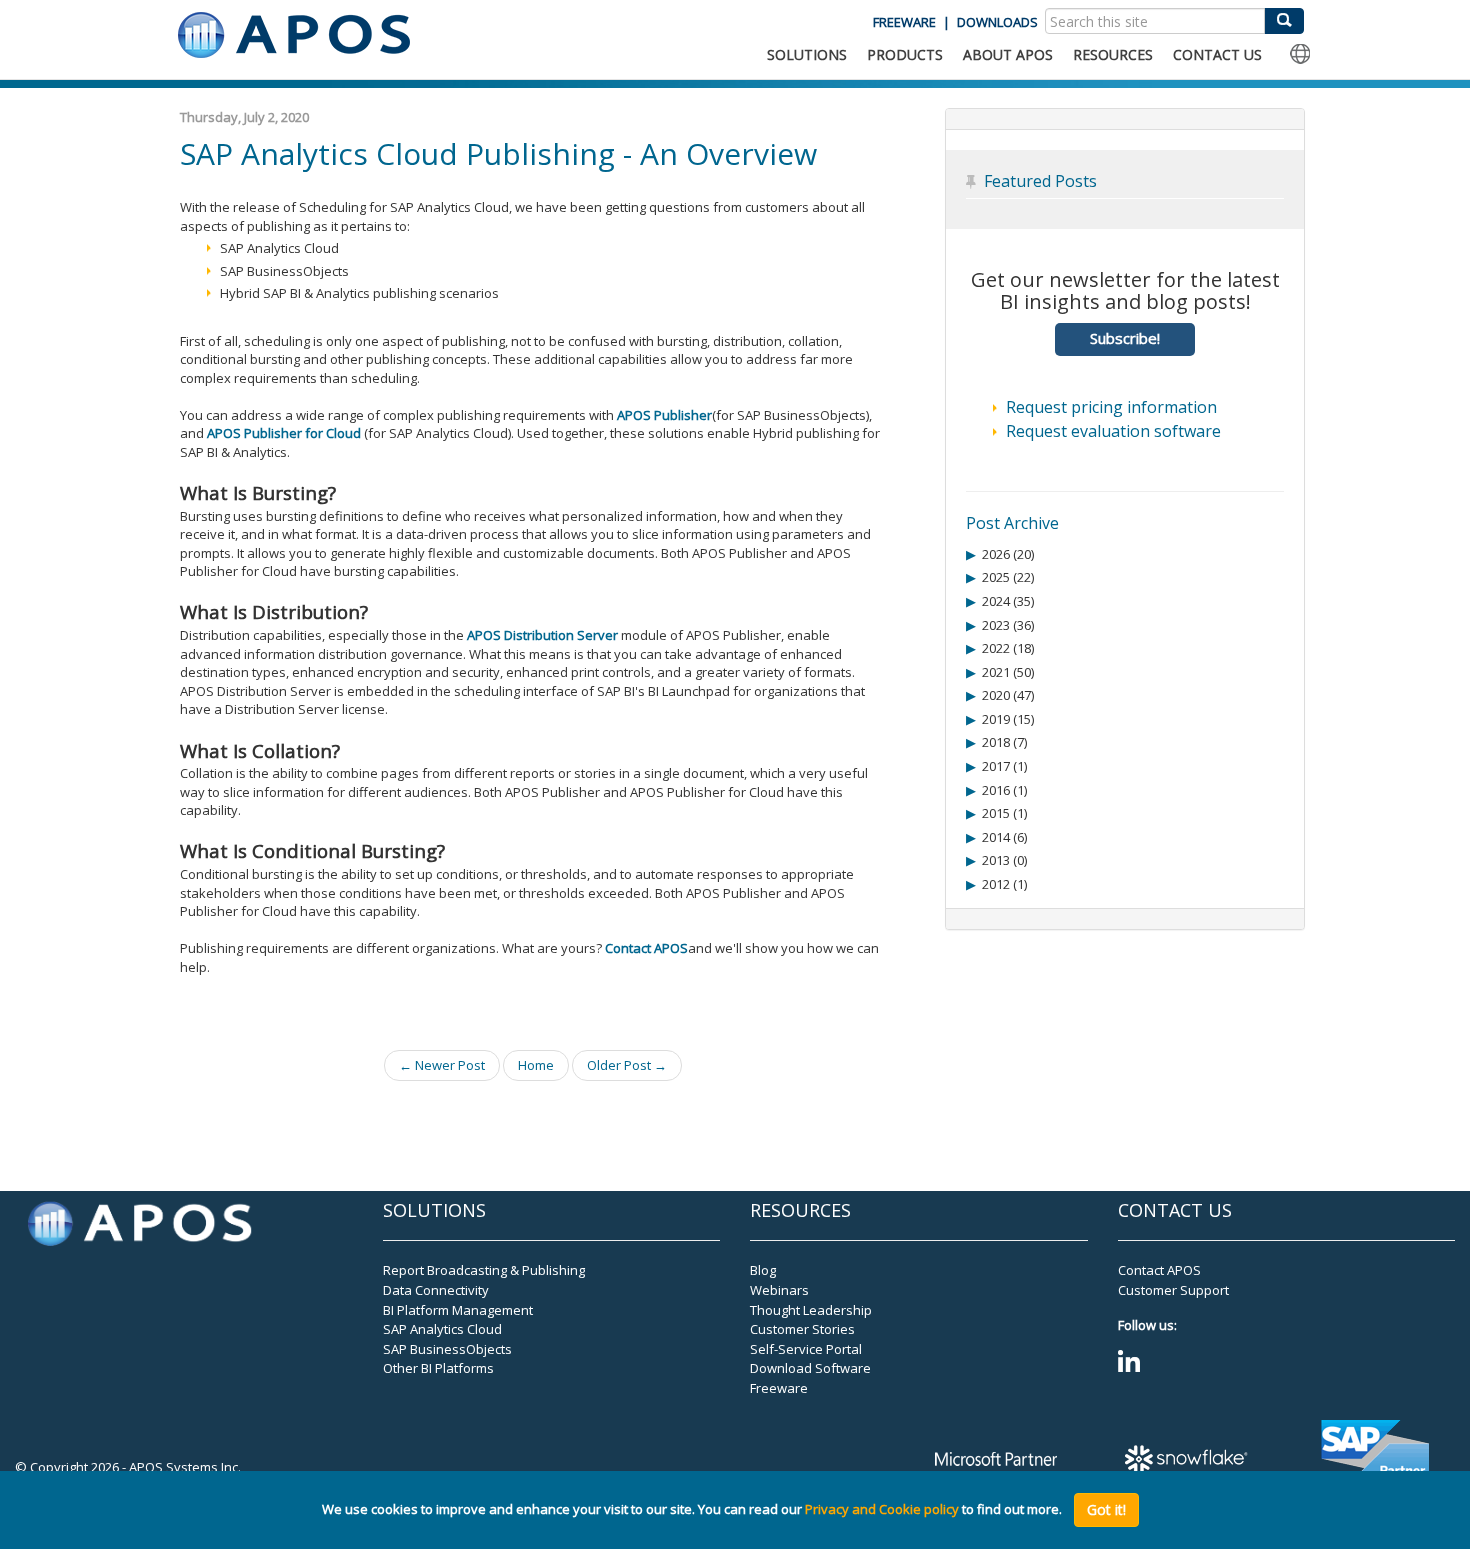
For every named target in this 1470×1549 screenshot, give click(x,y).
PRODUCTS (905, 54)
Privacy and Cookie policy (882, 1510)
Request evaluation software (1113, 431)
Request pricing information (1111, 407)
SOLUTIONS (807, 54)
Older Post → (627, 1065)
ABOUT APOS (1008, 54)
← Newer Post (442, 1065)
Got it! (1106, 1509)
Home (536, 1065)
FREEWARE (904, 22)
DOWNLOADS (997, 22)
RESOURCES (1113, 54)
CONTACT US (1217, 54)
